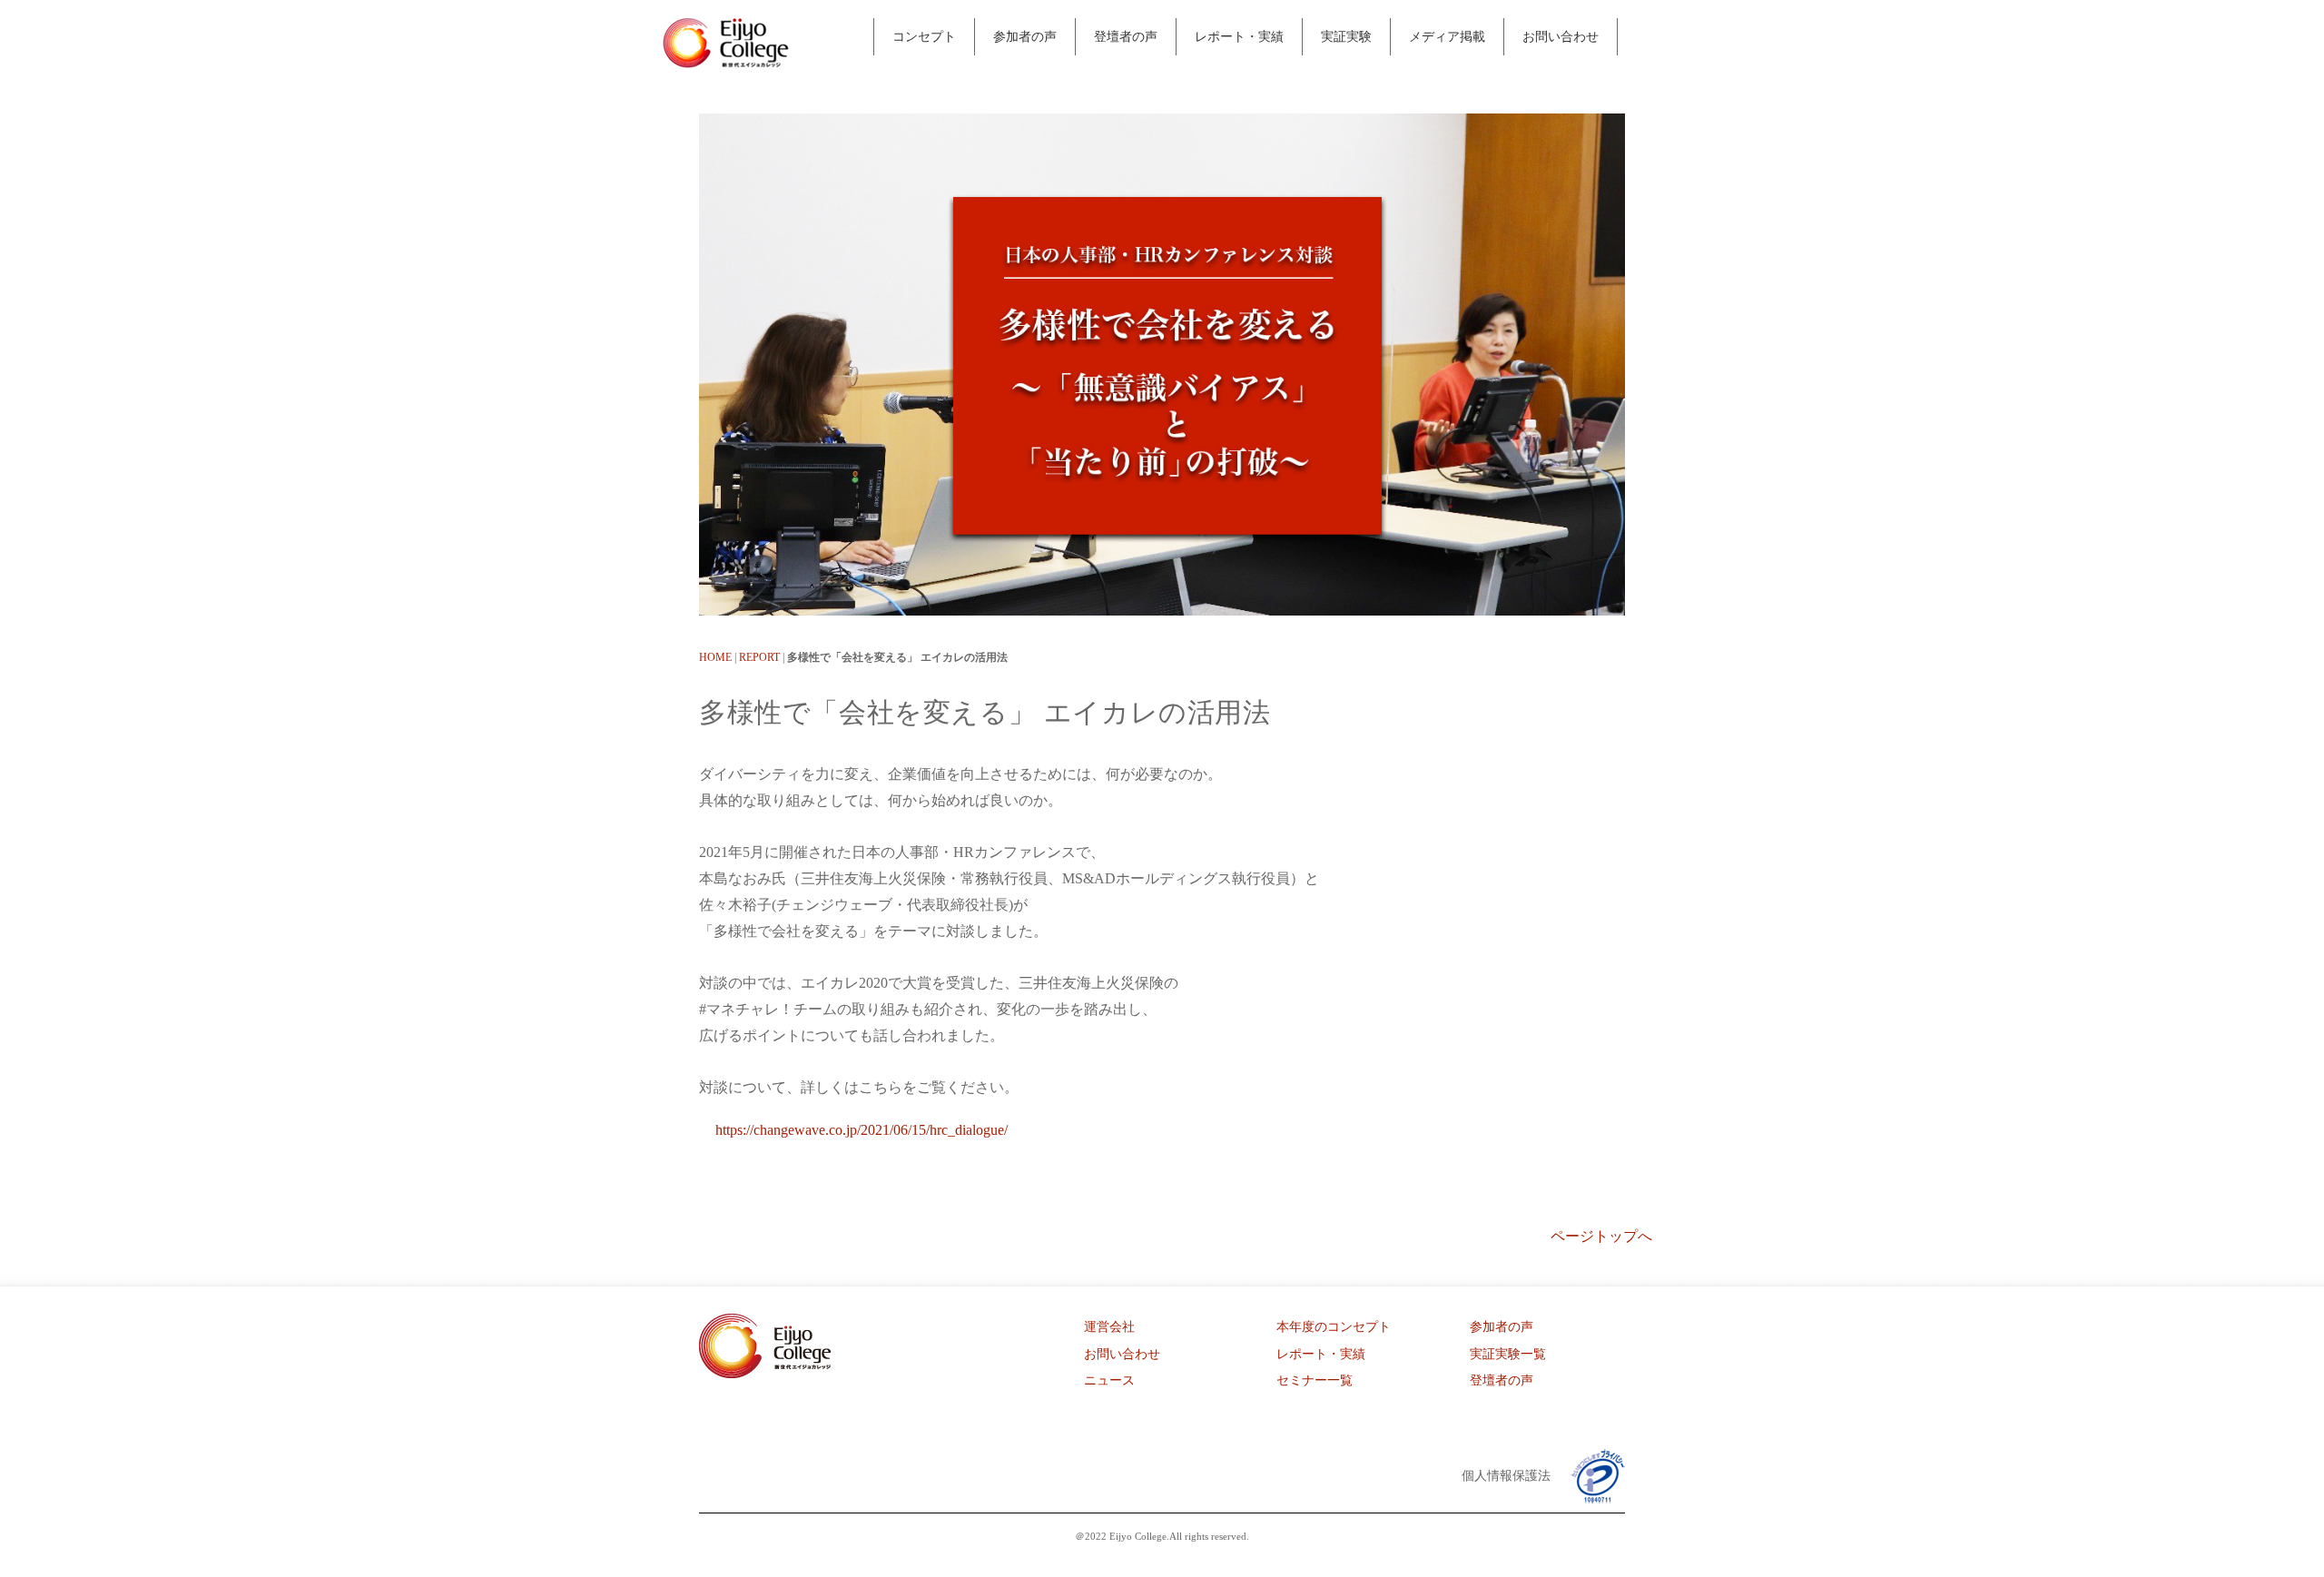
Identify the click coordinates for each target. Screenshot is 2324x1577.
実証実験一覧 (1508, 1354)
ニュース (1109, 1380)
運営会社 (1109, 1327)
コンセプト (924, 36)
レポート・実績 (1239, 36)
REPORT (759, 657)
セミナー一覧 (1315, 1380)
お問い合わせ (1561, 36)
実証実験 (1346, 36)
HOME (715, 657)
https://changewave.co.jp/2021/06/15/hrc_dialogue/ (862, 1130)
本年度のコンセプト (1334, 1327)
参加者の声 (1025, 36)
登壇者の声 (1126, 36)
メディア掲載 (1447, 36)
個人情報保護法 (1506, 1476)
